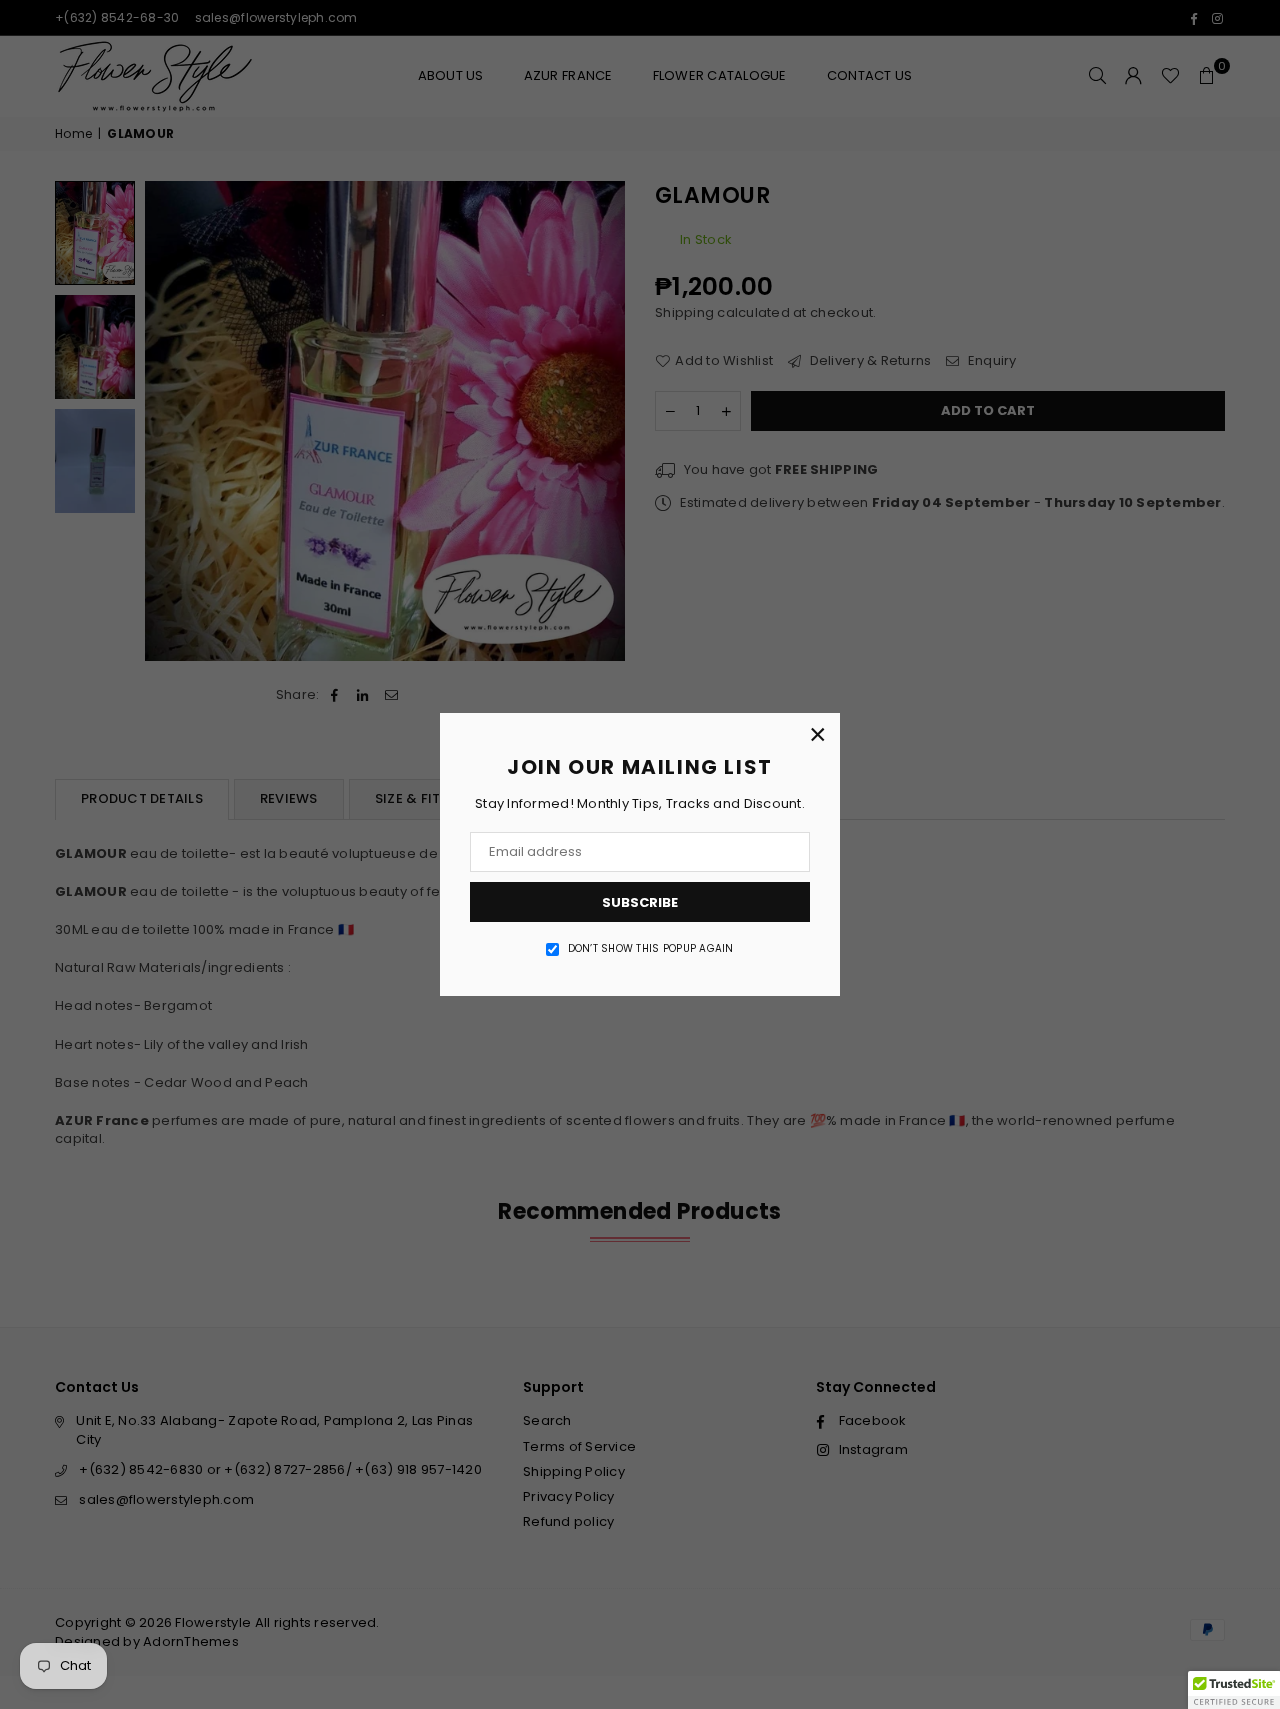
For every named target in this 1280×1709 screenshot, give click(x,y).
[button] (1234, 1690)
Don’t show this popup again (651, 949)
